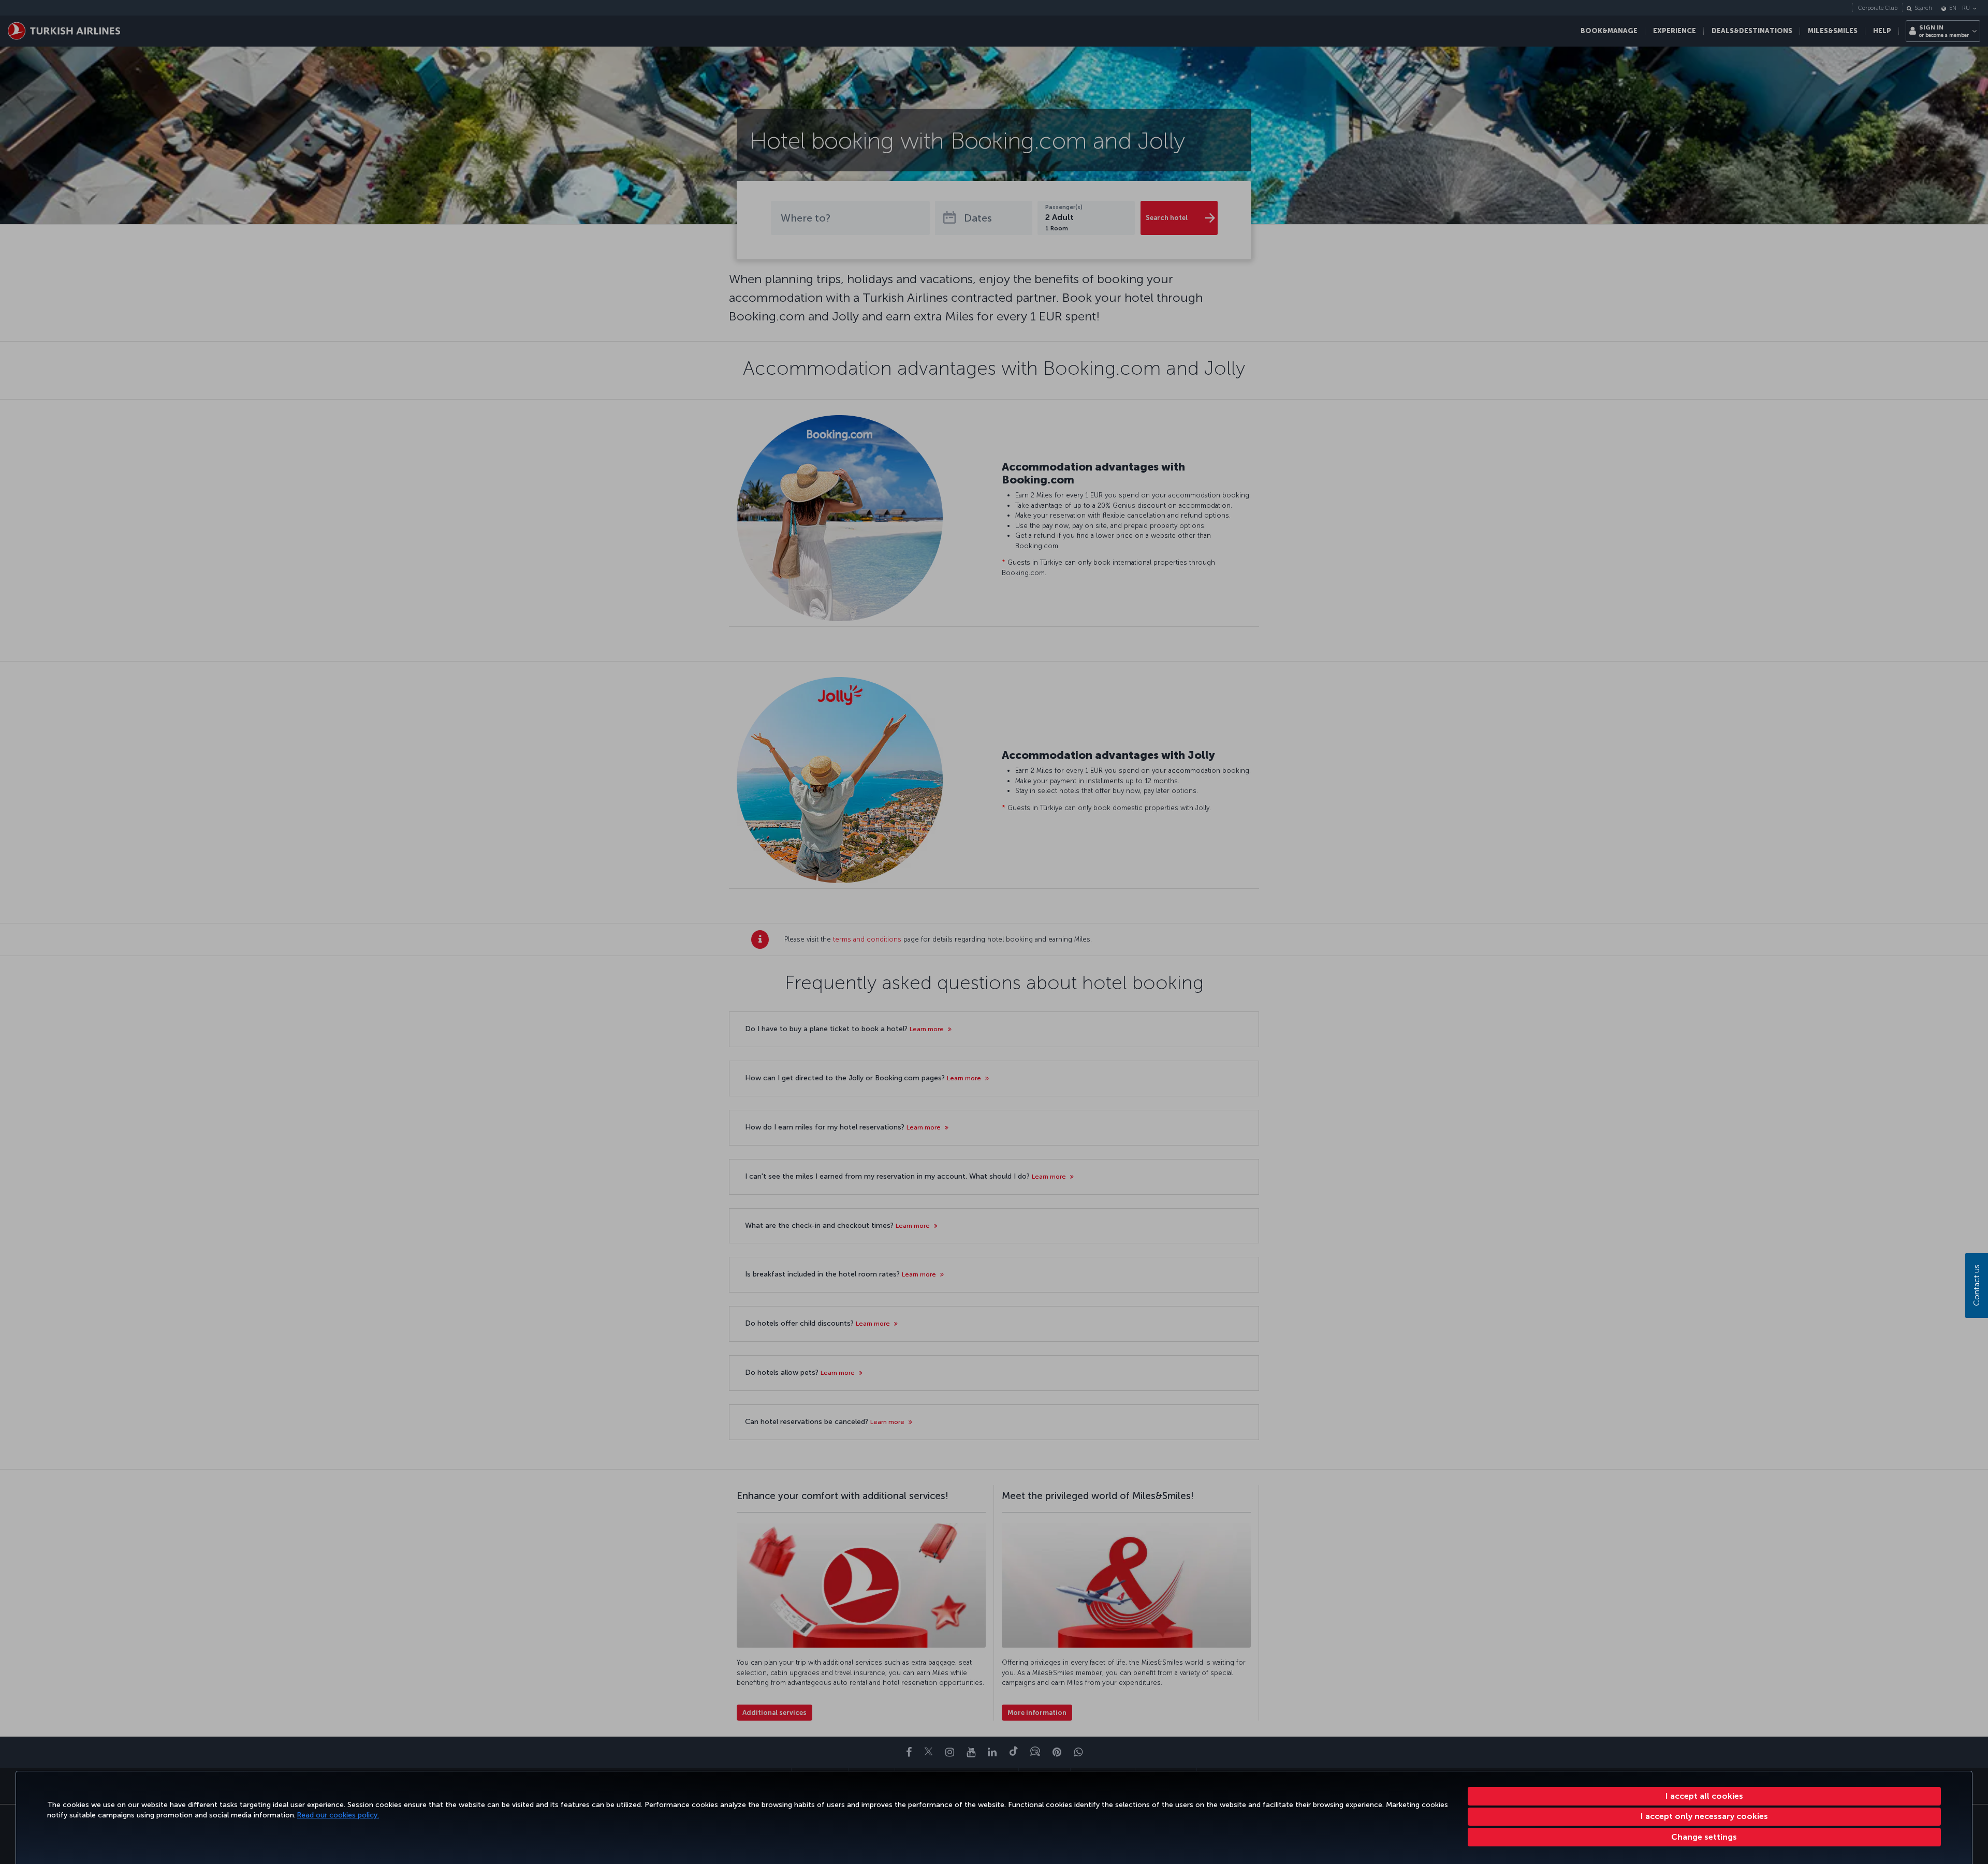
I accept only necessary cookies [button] (1704, 1816)
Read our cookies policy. (338, 1815)
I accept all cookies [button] (1704, 1796)
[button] (1705, 1837)
